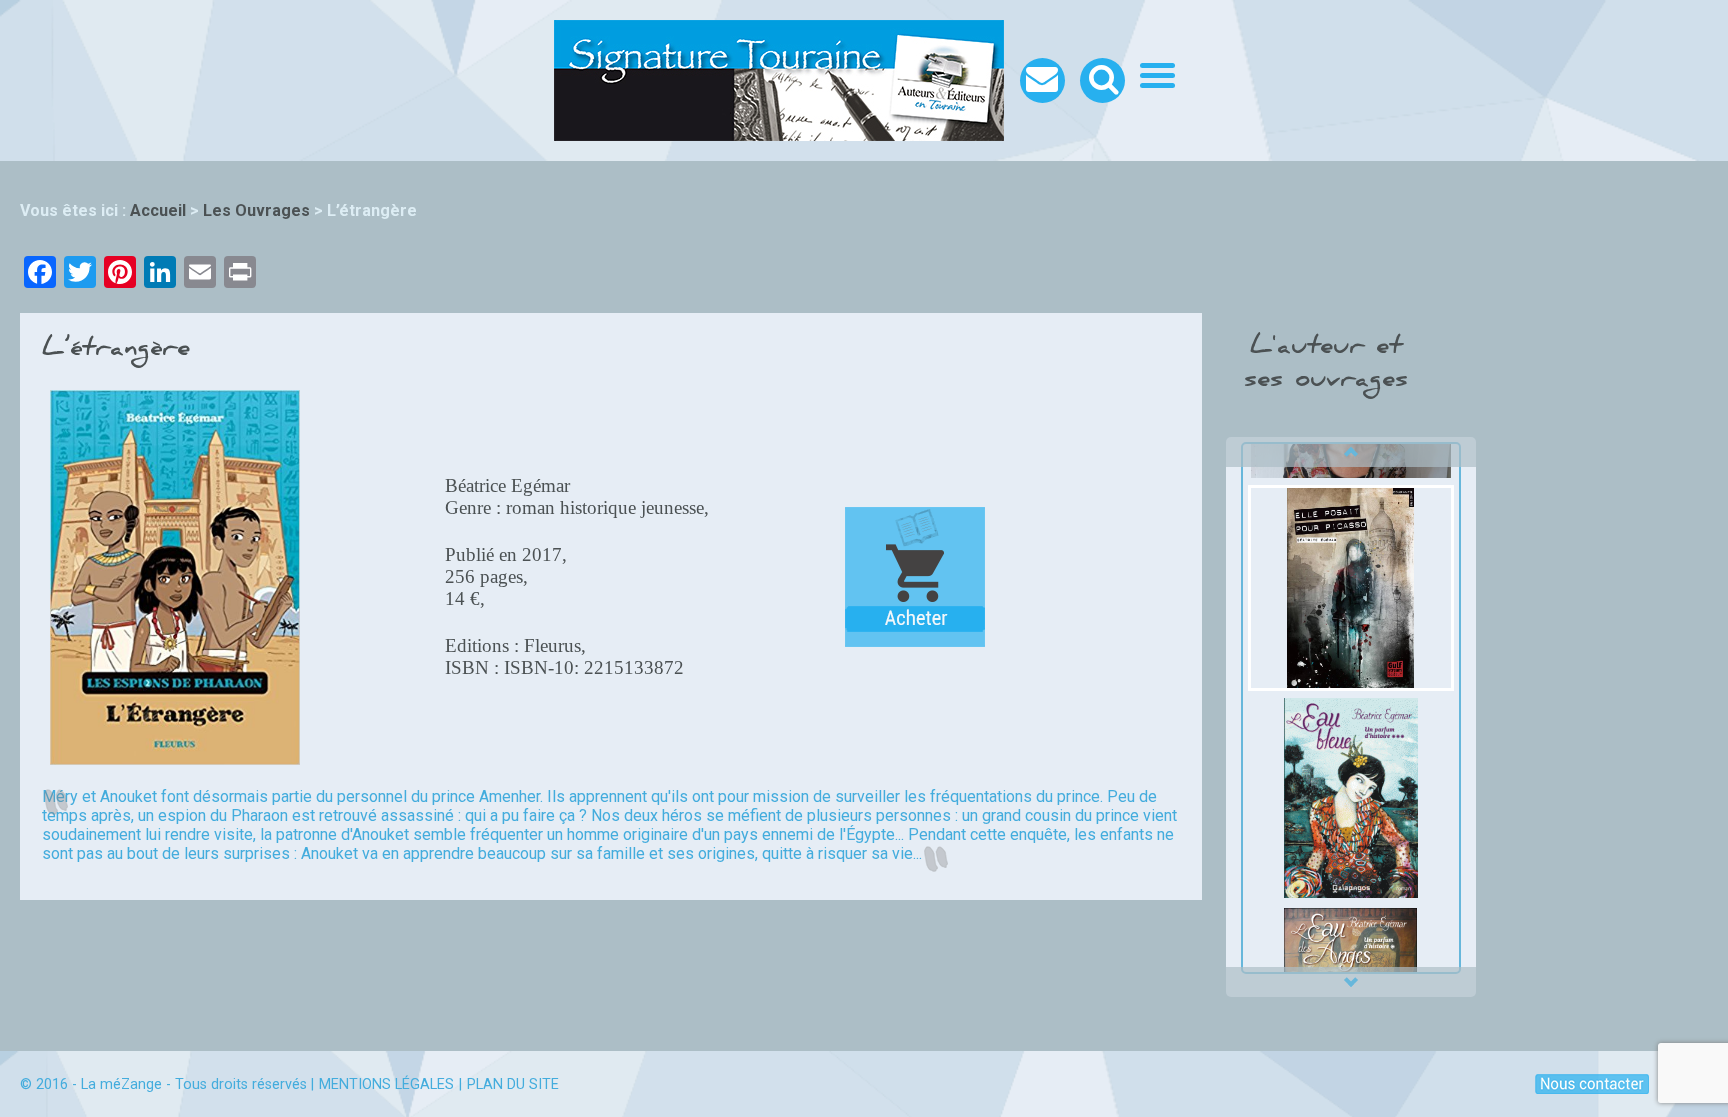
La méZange (121, 1084)
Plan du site (513, 1084)
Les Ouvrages (256, 210)
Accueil (158, 210)
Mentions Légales (386, 1084)
